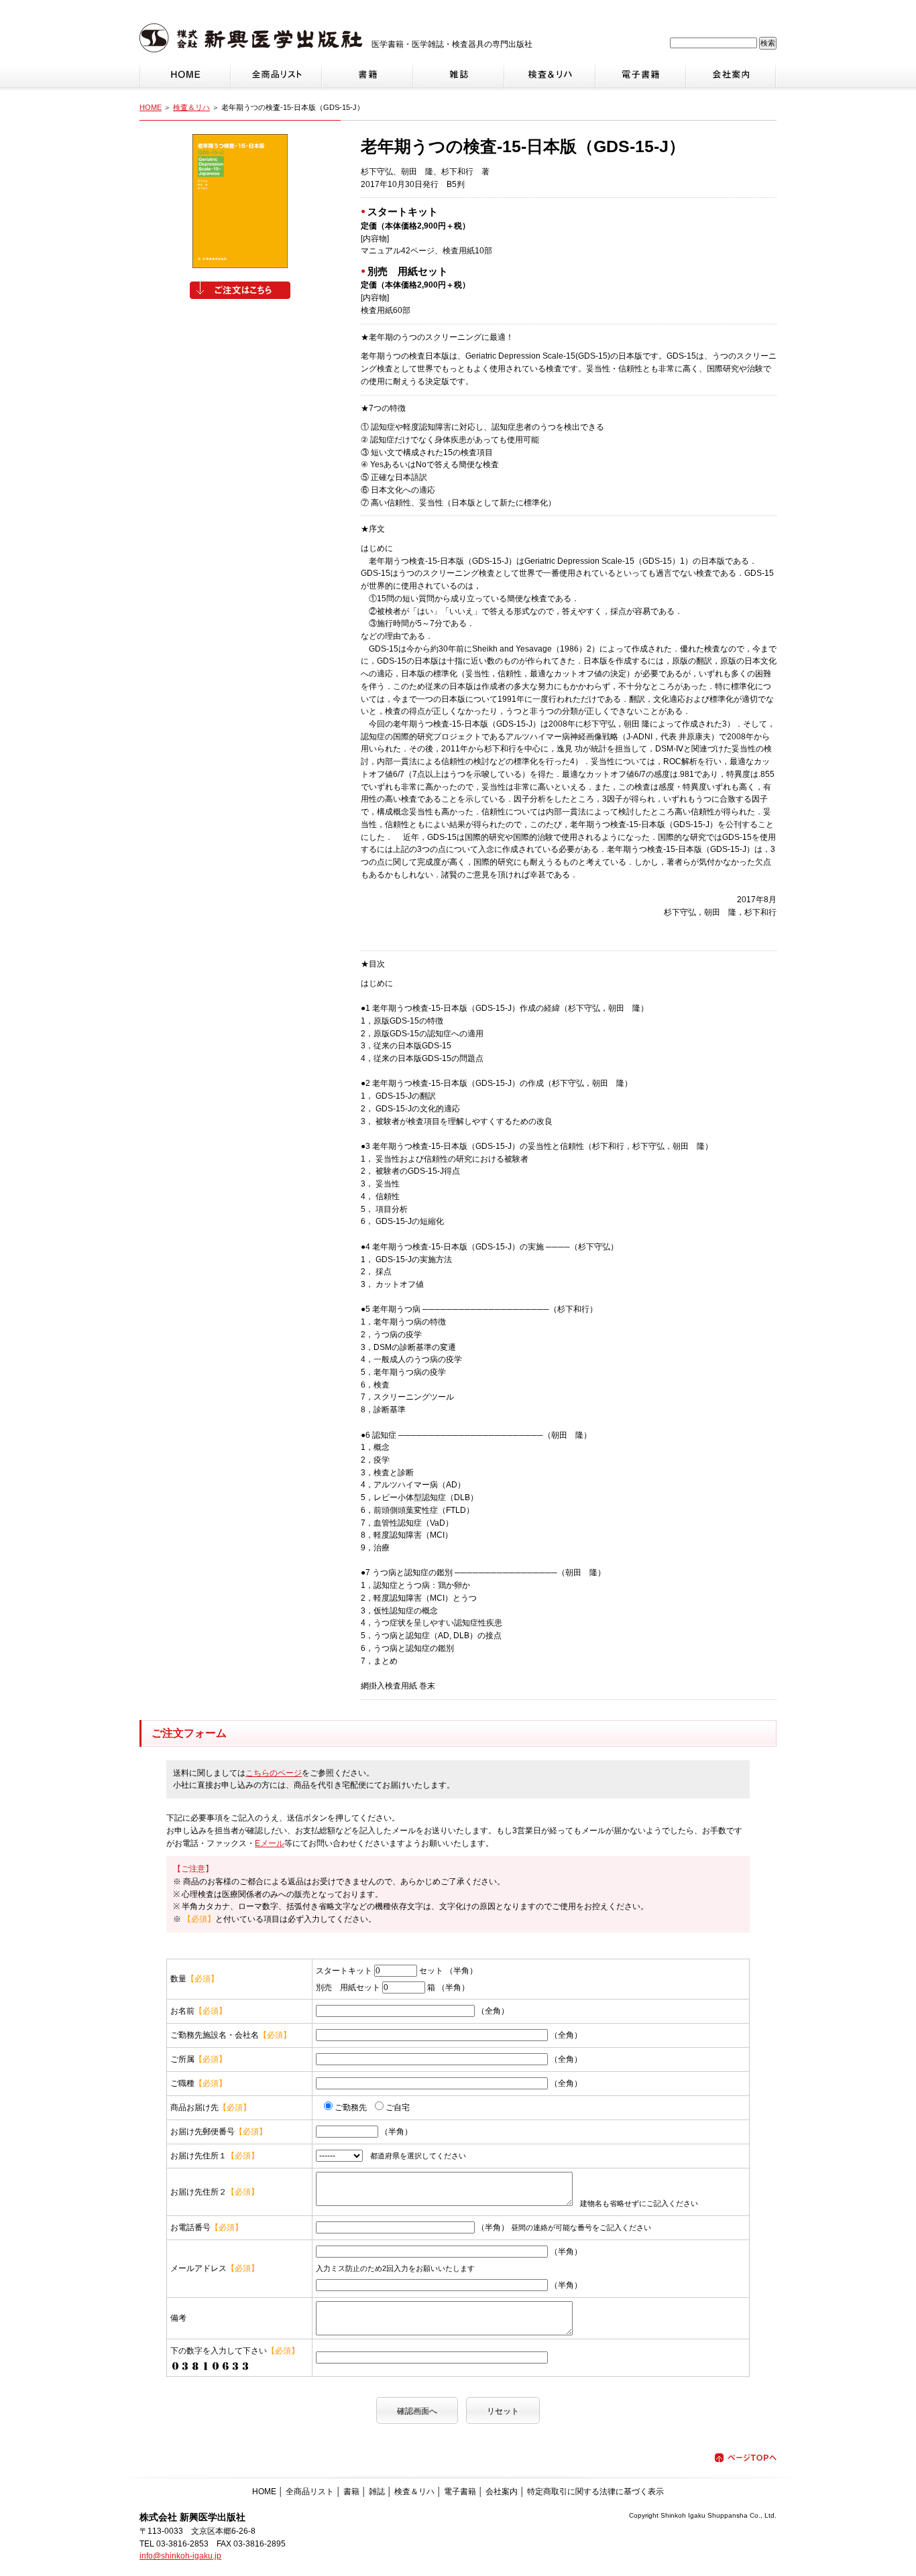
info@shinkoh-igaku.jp (180, 2556)
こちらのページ (274, 1773)
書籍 (351, 2492)
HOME (151, 107)
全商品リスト (310, 2492)
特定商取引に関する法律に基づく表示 (595, 2492)
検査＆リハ (191, 107)
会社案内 (502, 2492)
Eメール (270, 1843)
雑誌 (377, 2492)
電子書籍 (460, 2492)
